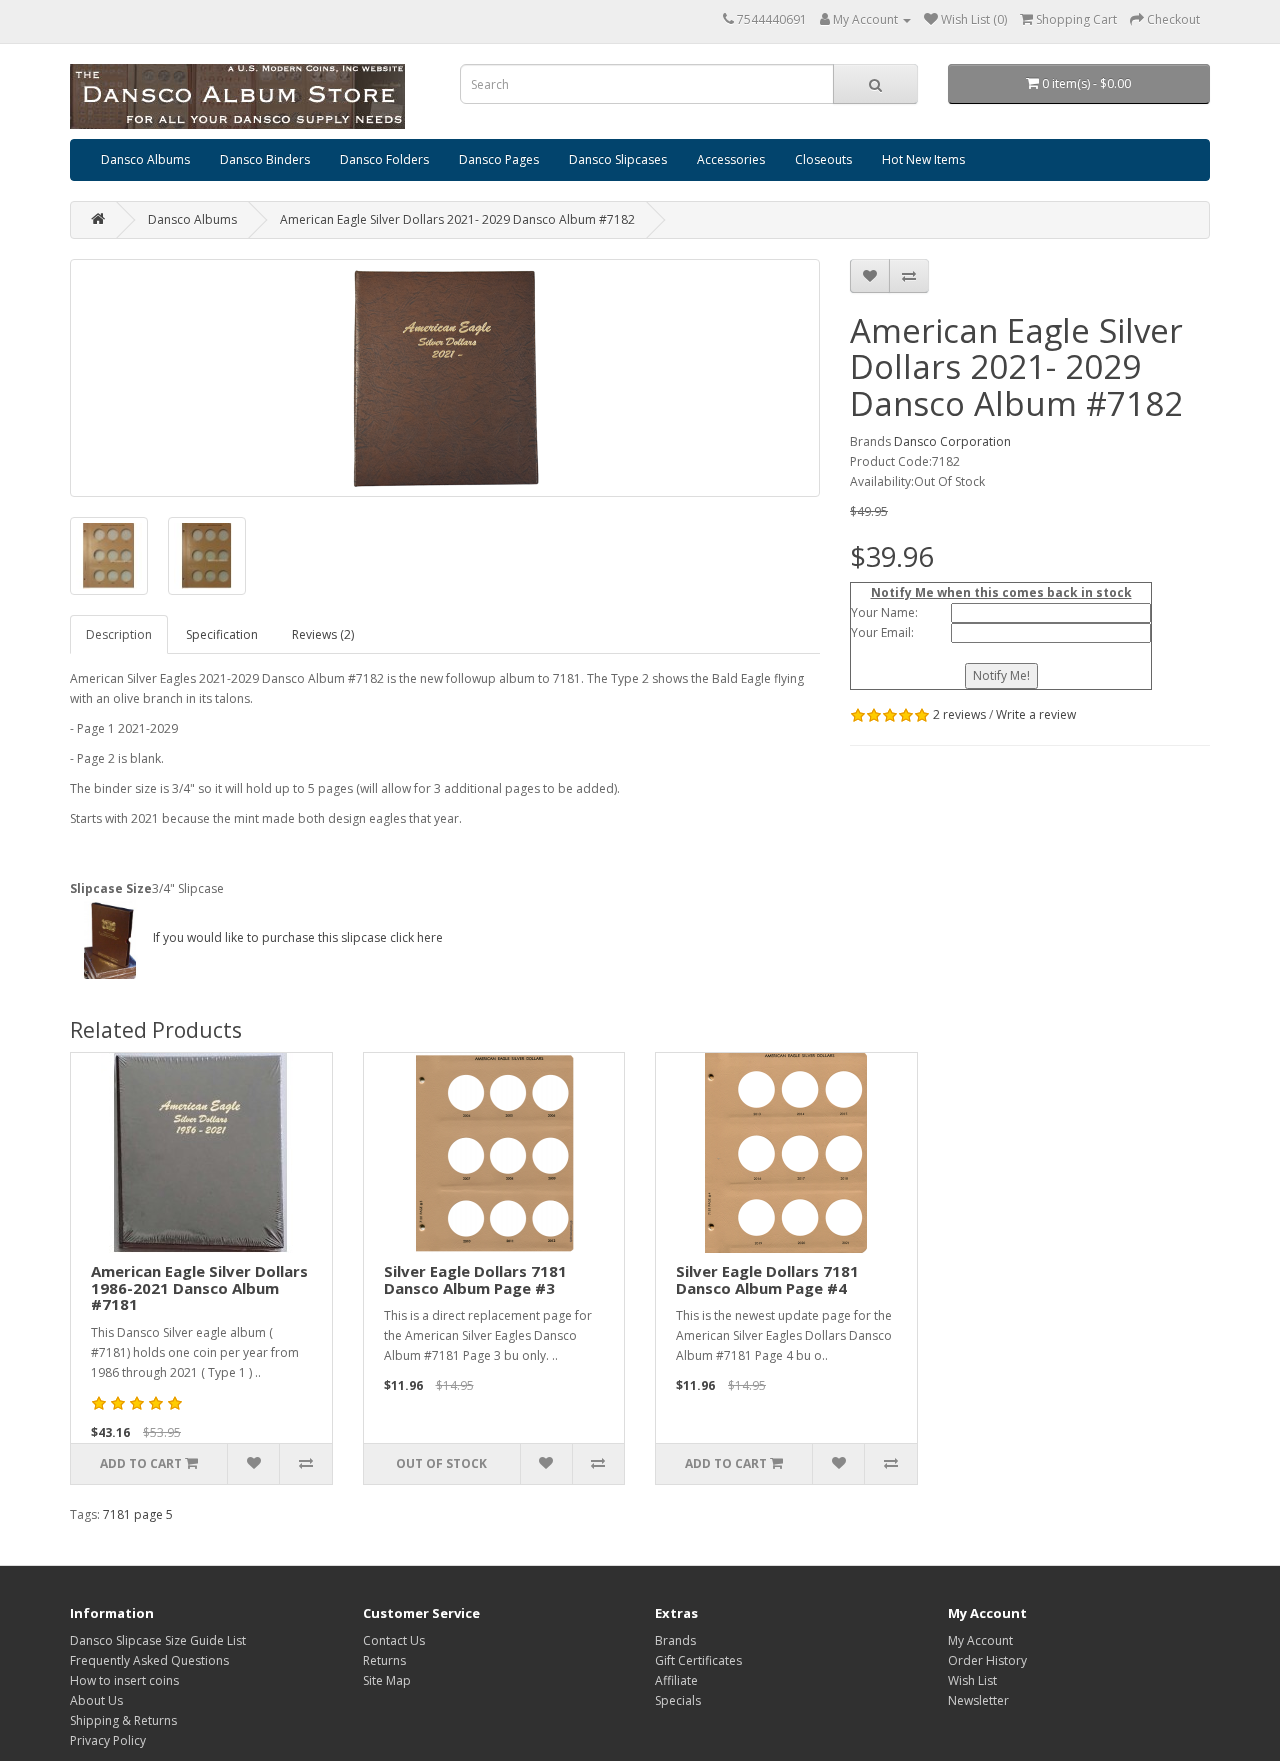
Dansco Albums (145, 159)
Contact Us (394, 1640)
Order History (987, 1660)
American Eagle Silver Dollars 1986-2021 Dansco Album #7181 (199, 1287)
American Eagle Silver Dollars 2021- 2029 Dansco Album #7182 (457, 219)
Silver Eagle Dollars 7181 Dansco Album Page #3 (475, 1279)
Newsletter (978, 1700)
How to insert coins (124, 1680)
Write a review (1036, 714)
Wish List (972, 1680)
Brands (675, 1640)
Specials (678, 1700)
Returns (384, 1660)
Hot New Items (923, 159)
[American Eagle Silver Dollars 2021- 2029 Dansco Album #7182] (445, 378)
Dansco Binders (265, 159)
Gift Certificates (698, 1660)
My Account (980, 1640)
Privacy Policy (108, 1740)
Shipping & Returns (123, 1720)
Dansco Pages (499, 159)
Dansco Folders (384, 159)
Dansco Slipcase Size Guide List (158, 1640)
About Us (96, 1700)
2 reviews (959, 714)
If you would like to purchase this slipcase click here (296, 937)
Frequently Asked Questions (149, 1660)
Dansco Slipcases (618, 159)
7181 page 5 (138, 1514)
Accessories (731, 159)
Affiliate (676, 1680)
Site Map (387, 1680)
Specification (222, 634)
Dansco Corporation (952, 441)
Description (119, 634)
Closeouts (823, 159)
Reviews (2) (323, 634)
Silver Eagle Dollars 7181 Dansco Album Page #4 (767, 1279)
